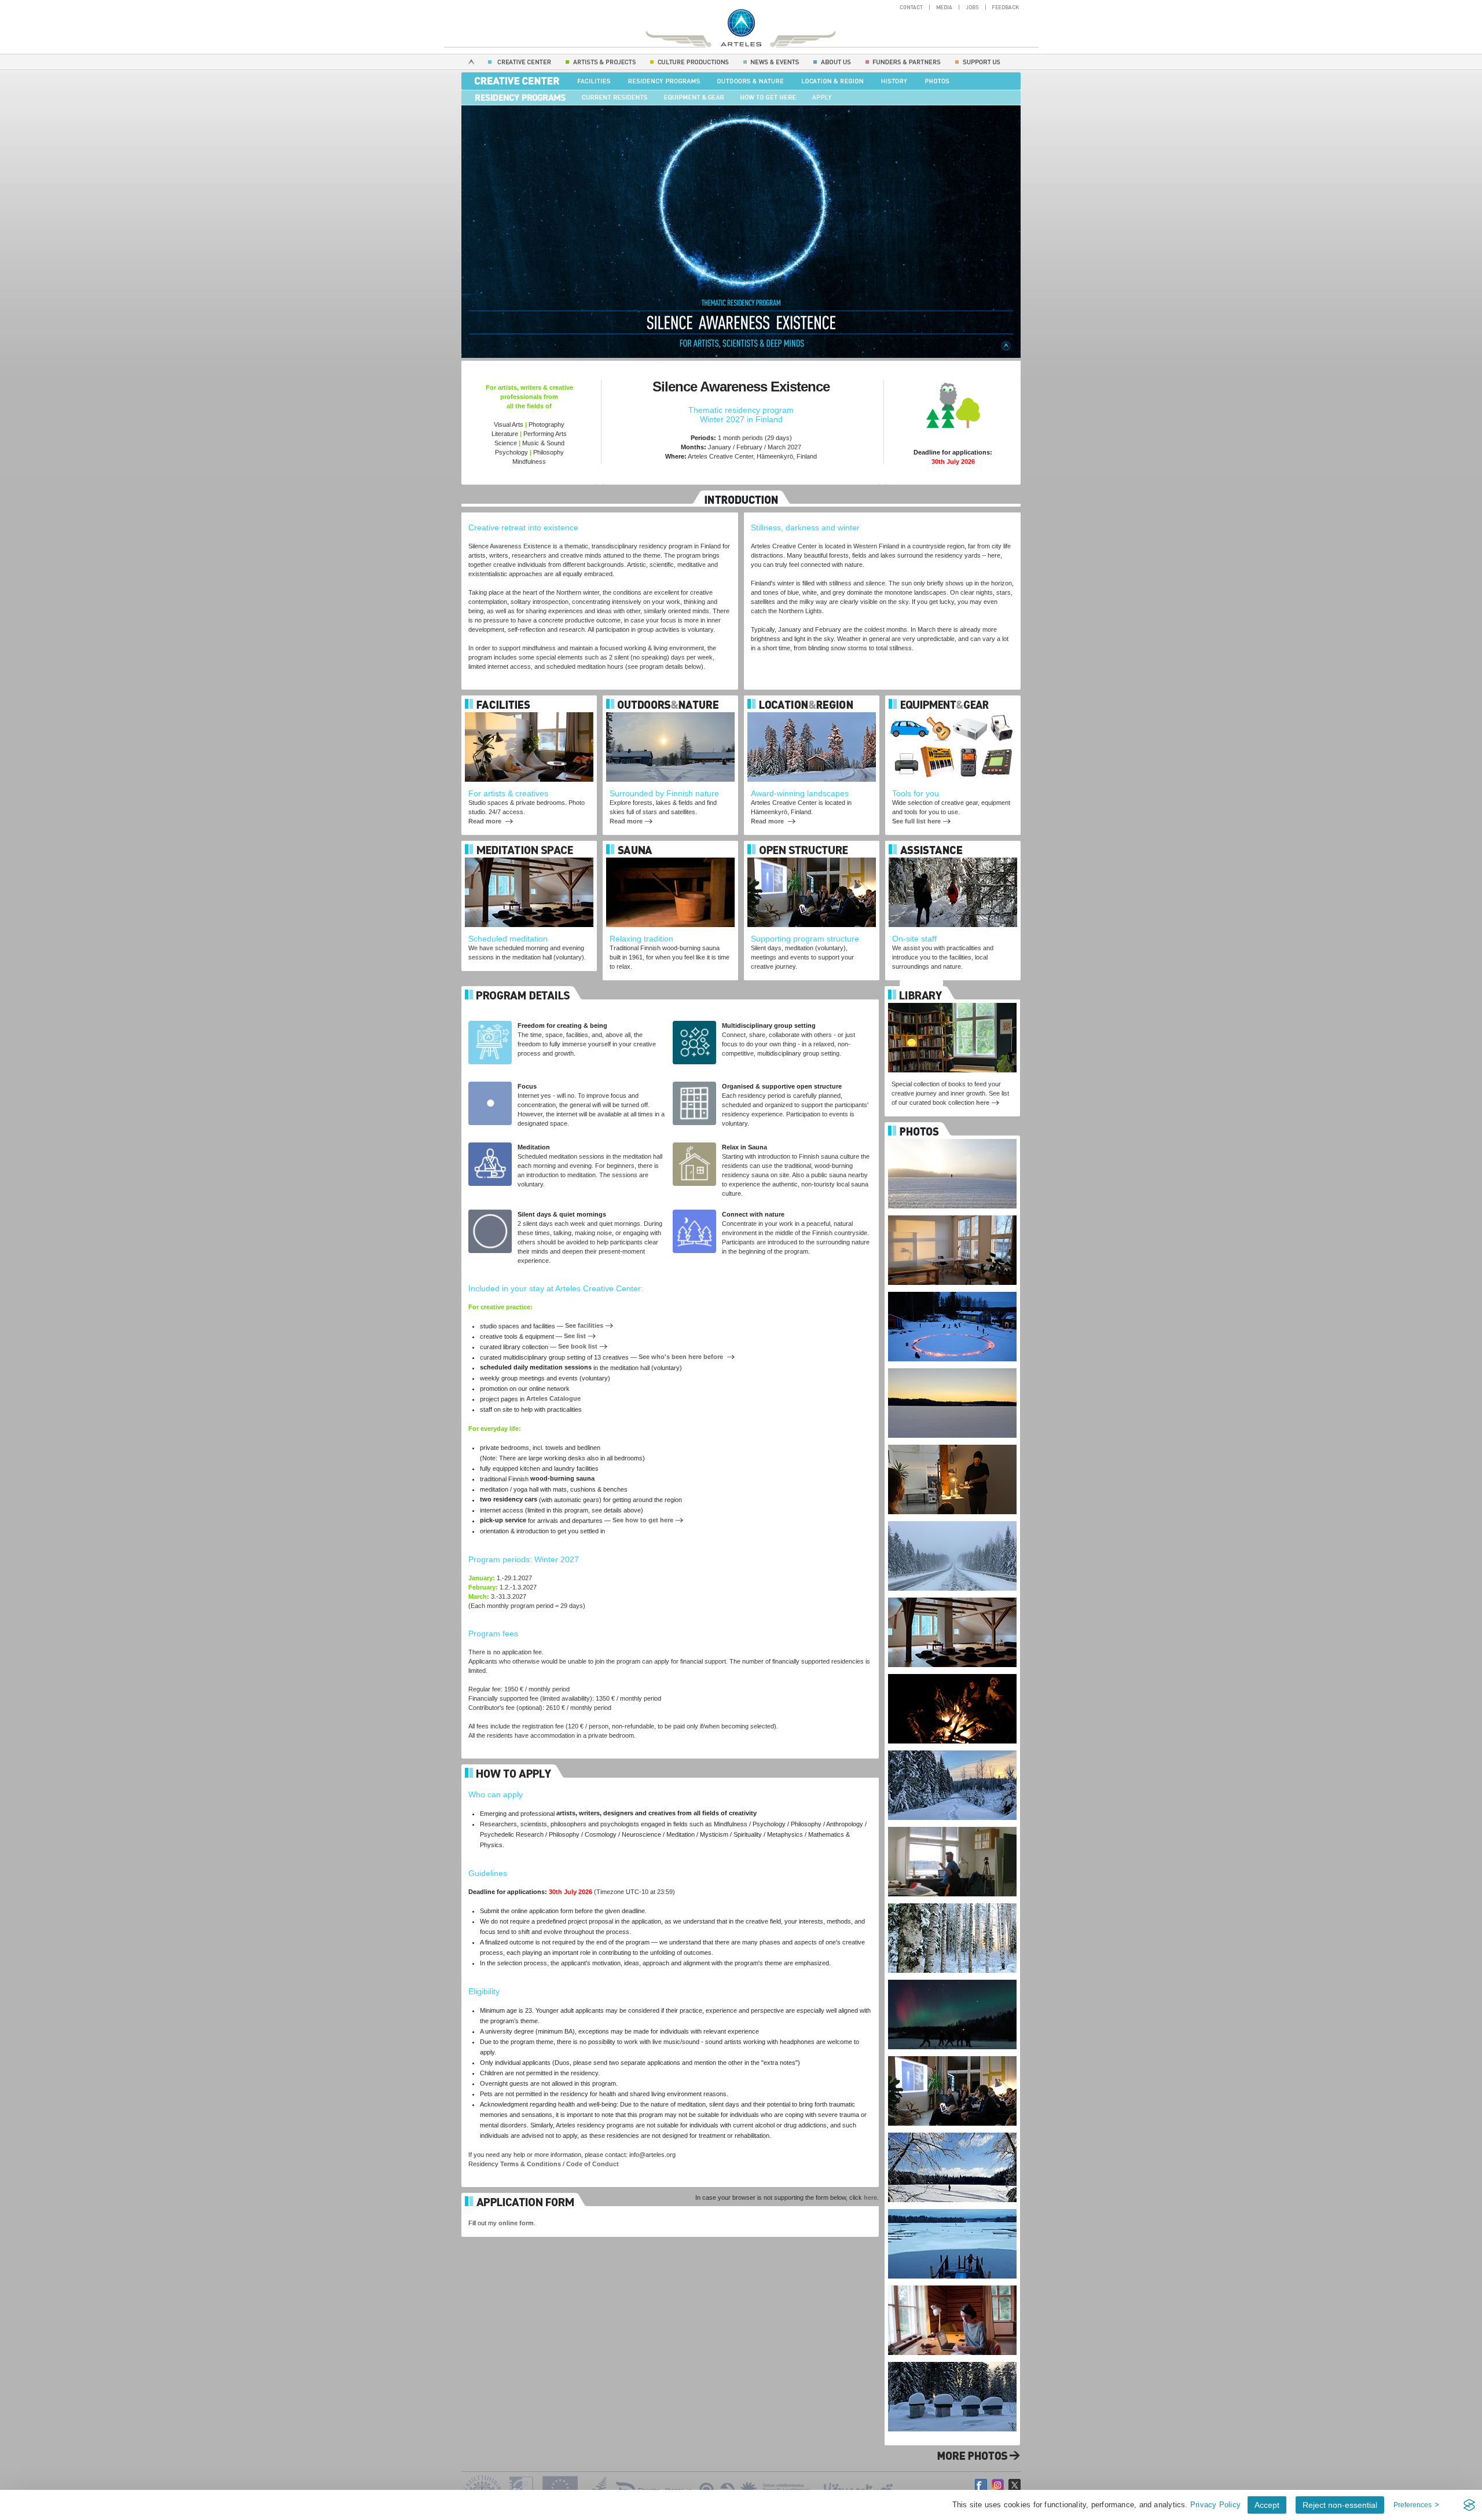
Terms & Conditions (531, 2164)
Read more (486, 821)
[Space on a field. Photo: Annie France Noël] (952, 1137)
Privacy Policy (1215, 2505)
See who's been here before (682, 1357)
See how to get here (643, 1520)
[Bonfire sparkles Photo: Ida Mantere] (952, 1672)
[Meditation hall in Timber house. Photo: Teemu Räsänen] (952, 1595)
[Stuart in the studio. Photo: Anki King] (952, 1825)
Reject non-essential (1340, 2505)
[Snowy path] (952, 1748)
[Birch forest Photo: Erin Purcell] (952, 1901)
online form (516, 2223)
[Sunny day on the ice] (952, 2130)
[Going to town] (952, 1519)
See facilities (584, 1325)
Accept (1267, 2505)
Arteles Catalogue (553, 1398)
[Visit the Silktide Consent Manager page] (1469, 2505)
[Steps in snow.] (952, 1366)
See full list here (916, 821)
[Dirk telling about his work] (952, 1442)
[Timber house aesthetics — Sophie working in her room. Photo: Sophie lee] (952, 2283)
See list (575, 1336)
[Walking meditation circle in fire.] (952, 1290)
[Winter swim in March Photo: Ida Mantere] (952, 2207)
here (870, 2197)
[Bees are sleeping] (952, 2360)
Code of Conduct (593, 2164)
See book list (578, 1346)
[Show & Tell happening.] (952, 2054)
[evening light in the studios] (952, 1213)
